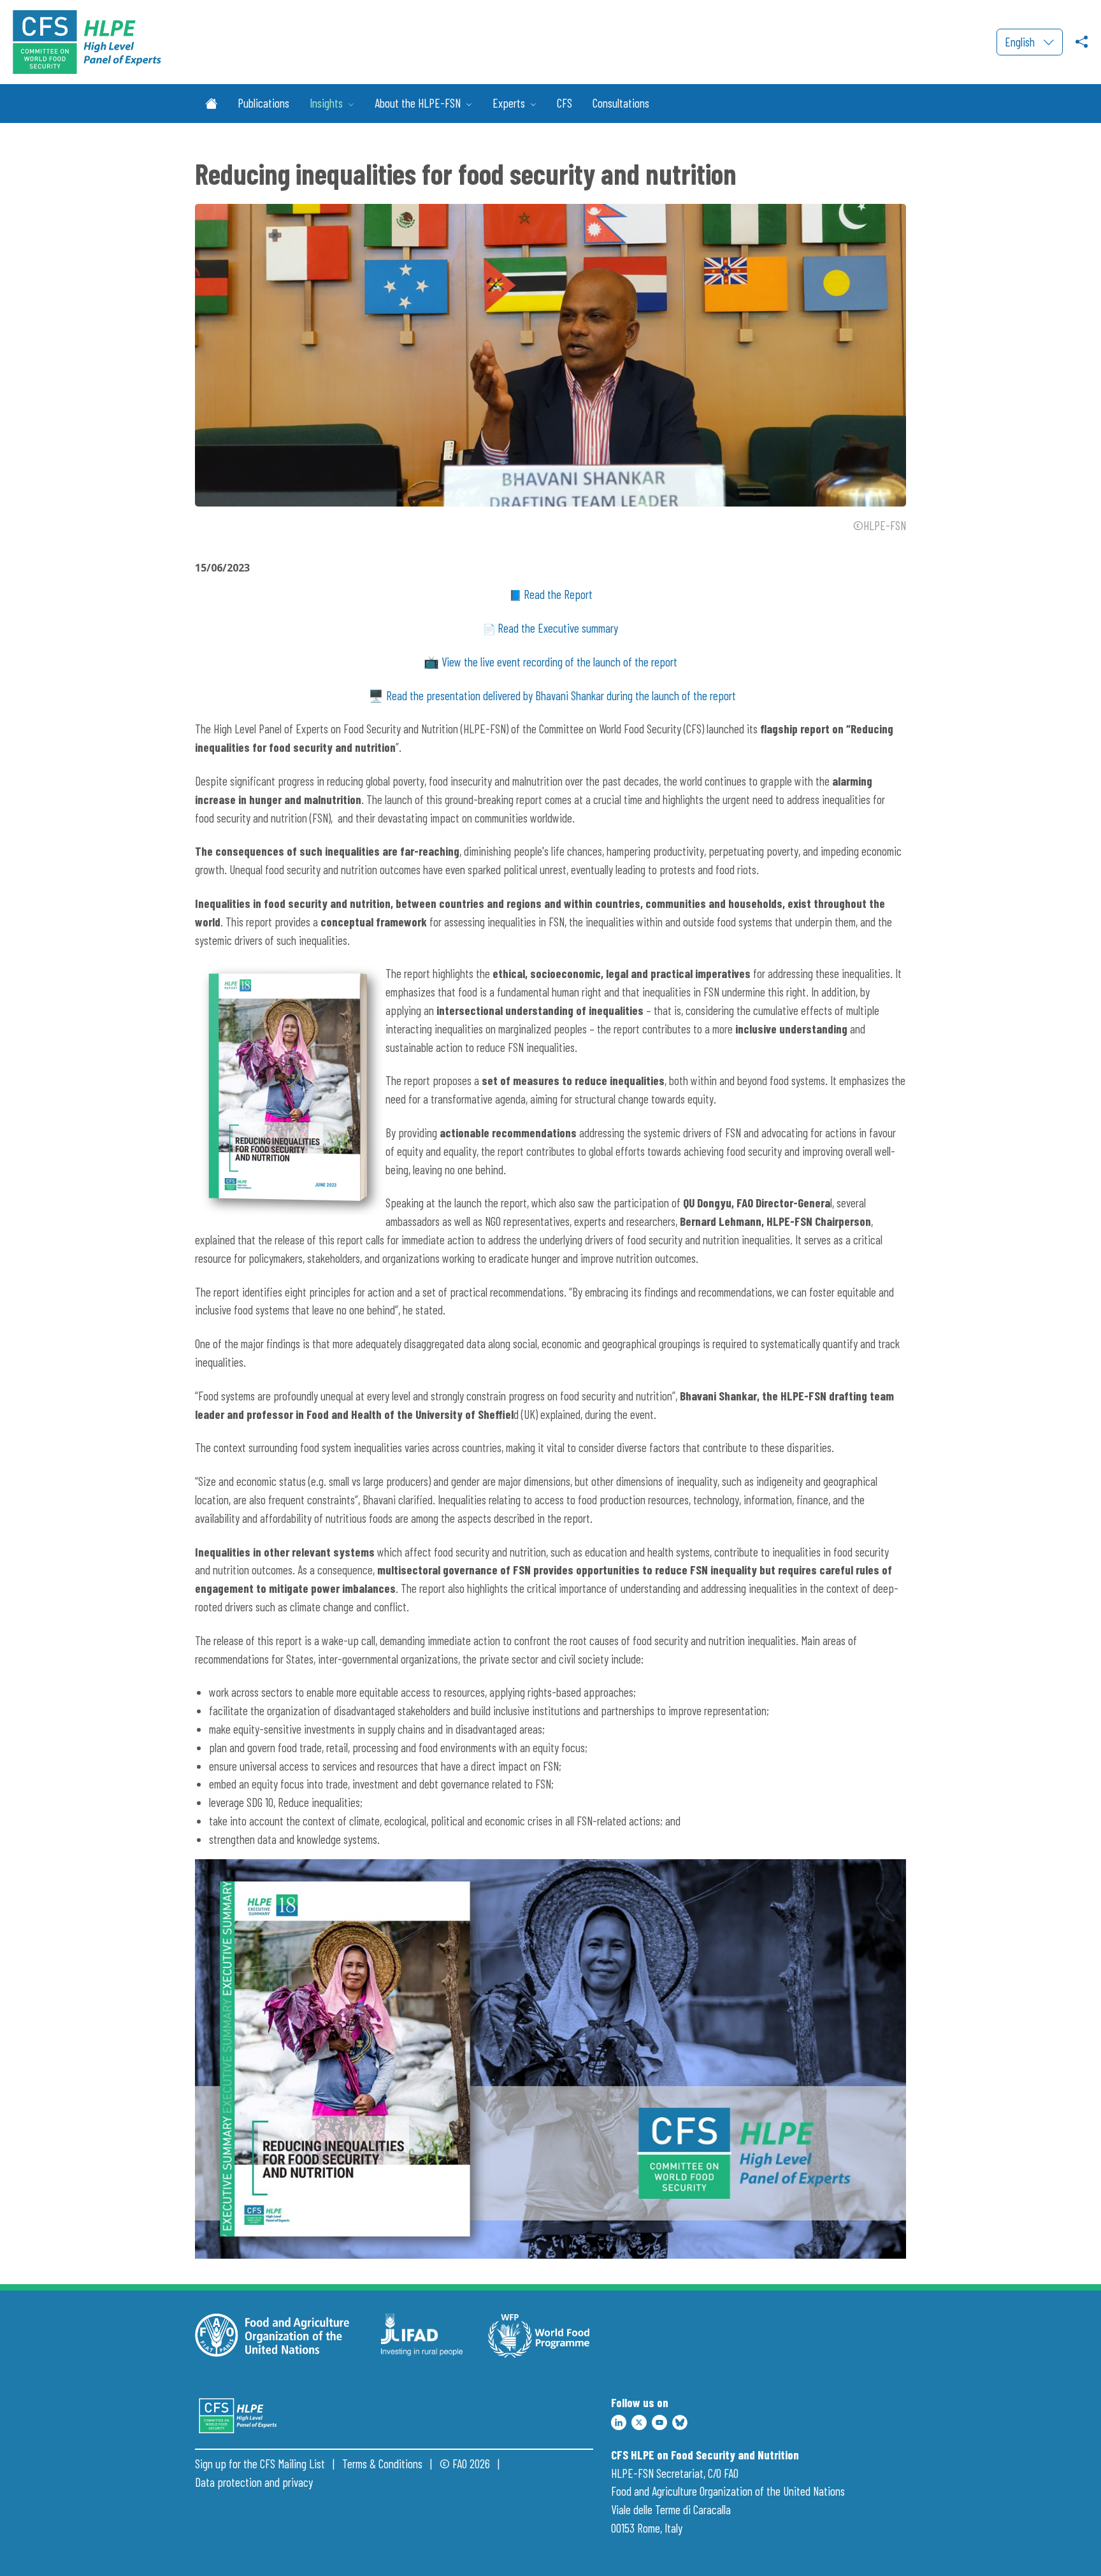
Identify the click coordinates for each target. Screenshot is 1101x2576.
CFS (565, 103)
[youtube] (659, 2421)
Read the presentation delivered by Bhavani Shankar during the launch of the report (561, 695)
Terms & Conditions (382, 2464)
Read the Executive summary (558, 628)
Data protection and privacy (254, 2482)
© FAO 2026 (465, 2464)
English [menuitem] (1021, 42)
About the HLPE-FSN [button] (419, 103)
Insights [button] (327, 103)
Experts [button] (510, 103)
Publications (263, 103)
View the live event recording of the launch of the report (559, 662)
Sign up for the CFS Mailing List (260, 2464)
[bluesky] (680, 2421)
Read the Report (558, 594)
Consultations (621, 103)
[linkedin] (619, 2421)
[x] (639, 2421)
